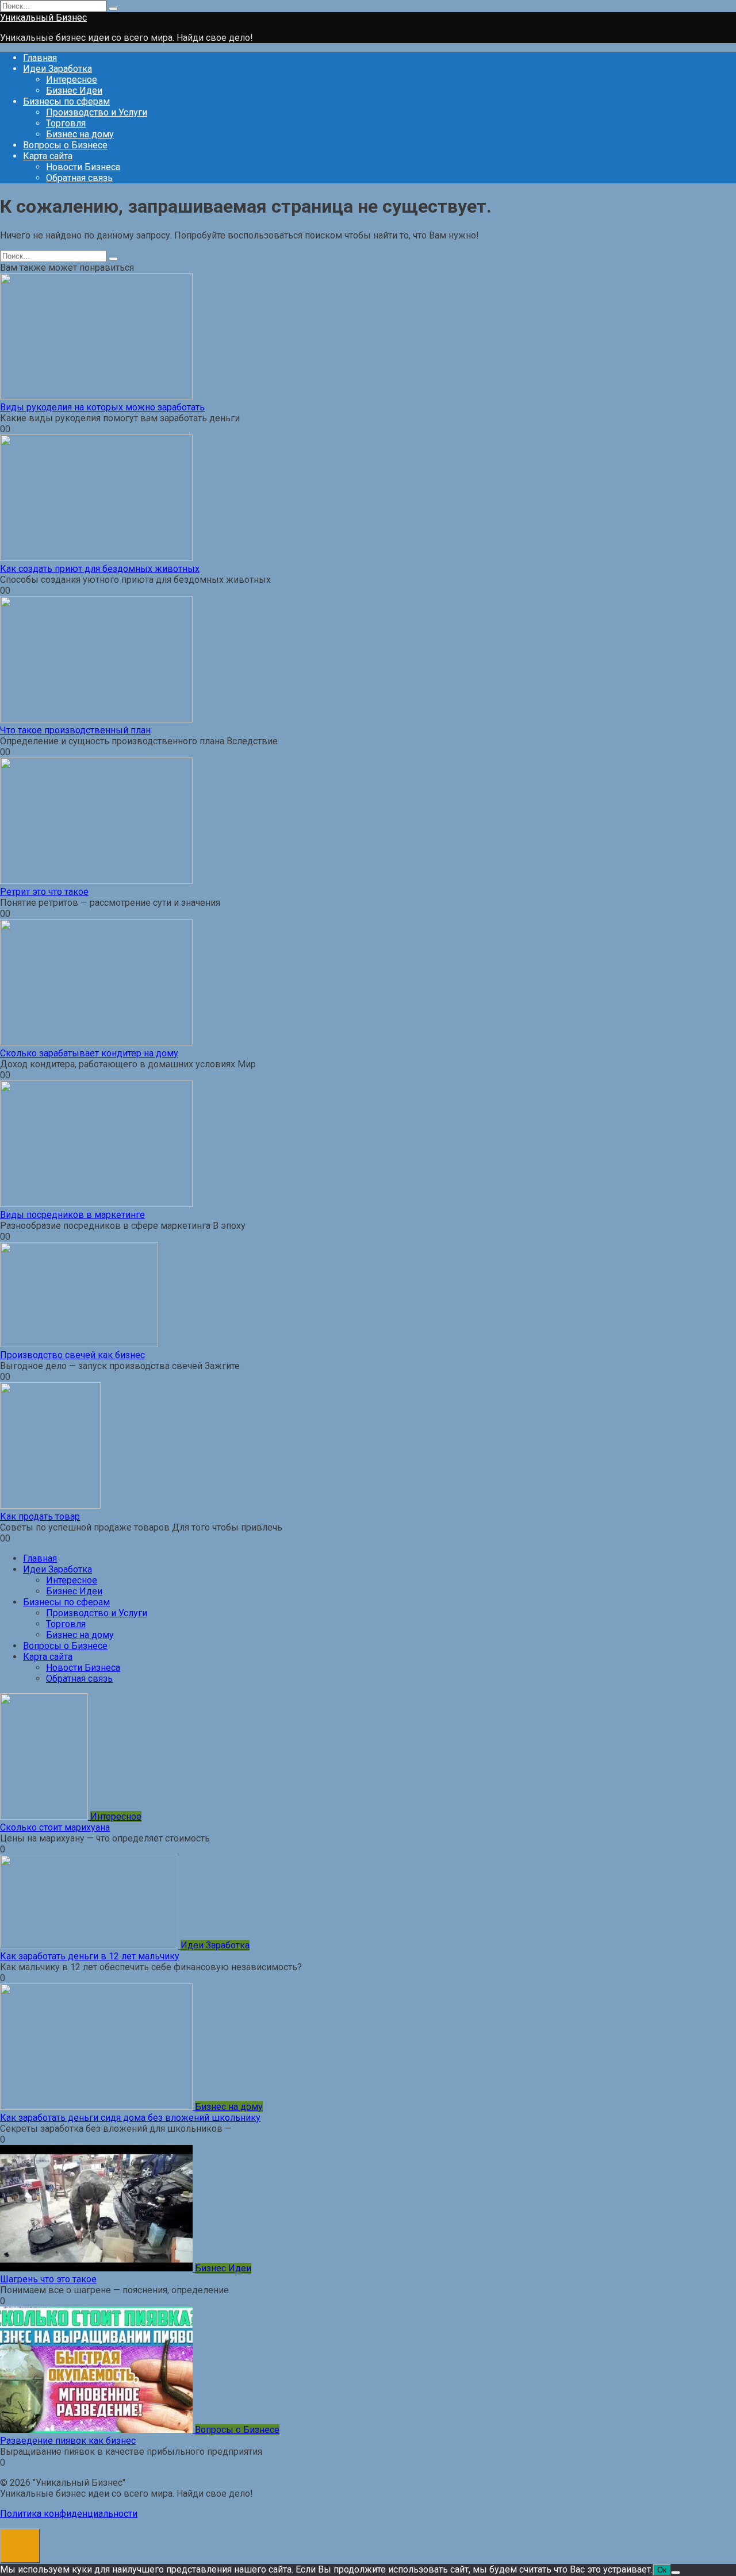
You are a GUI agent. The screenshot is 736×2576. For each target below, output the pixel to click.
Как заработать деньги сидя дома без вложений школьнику (130, 2118)
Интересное (72, 80)
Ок (662, 2570)
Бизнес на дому (80, 134)
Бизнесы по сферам (66, 101)
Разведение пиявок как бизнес (68, 2441)
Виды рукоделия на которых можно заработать (102, 407)
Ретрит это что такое (44, 892)
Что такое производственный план (75, 730)
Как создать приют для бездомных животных (100, 569)
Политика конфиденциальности (69, 2514)
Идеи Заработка (57, 69)
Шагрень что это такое (48, 2279)
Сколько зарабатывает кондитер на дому (89, 1053)
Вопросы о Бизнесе (65, 145)
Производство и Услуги (97, 112)
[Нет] (676, 2573)
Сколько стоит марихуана (55, 1827)
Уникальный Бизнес (43, 18)
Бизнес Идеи (74, 91)
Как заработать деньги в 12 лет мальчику (90, 1956)
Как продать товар (40, 1516)
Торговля (66, 123)
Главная (40, 58)
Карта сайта (48, 156)
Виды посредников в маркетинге (72, 1215)
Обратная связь (79, 178)
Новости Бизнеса (83, 167)
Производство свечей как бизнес (72, 1355)
